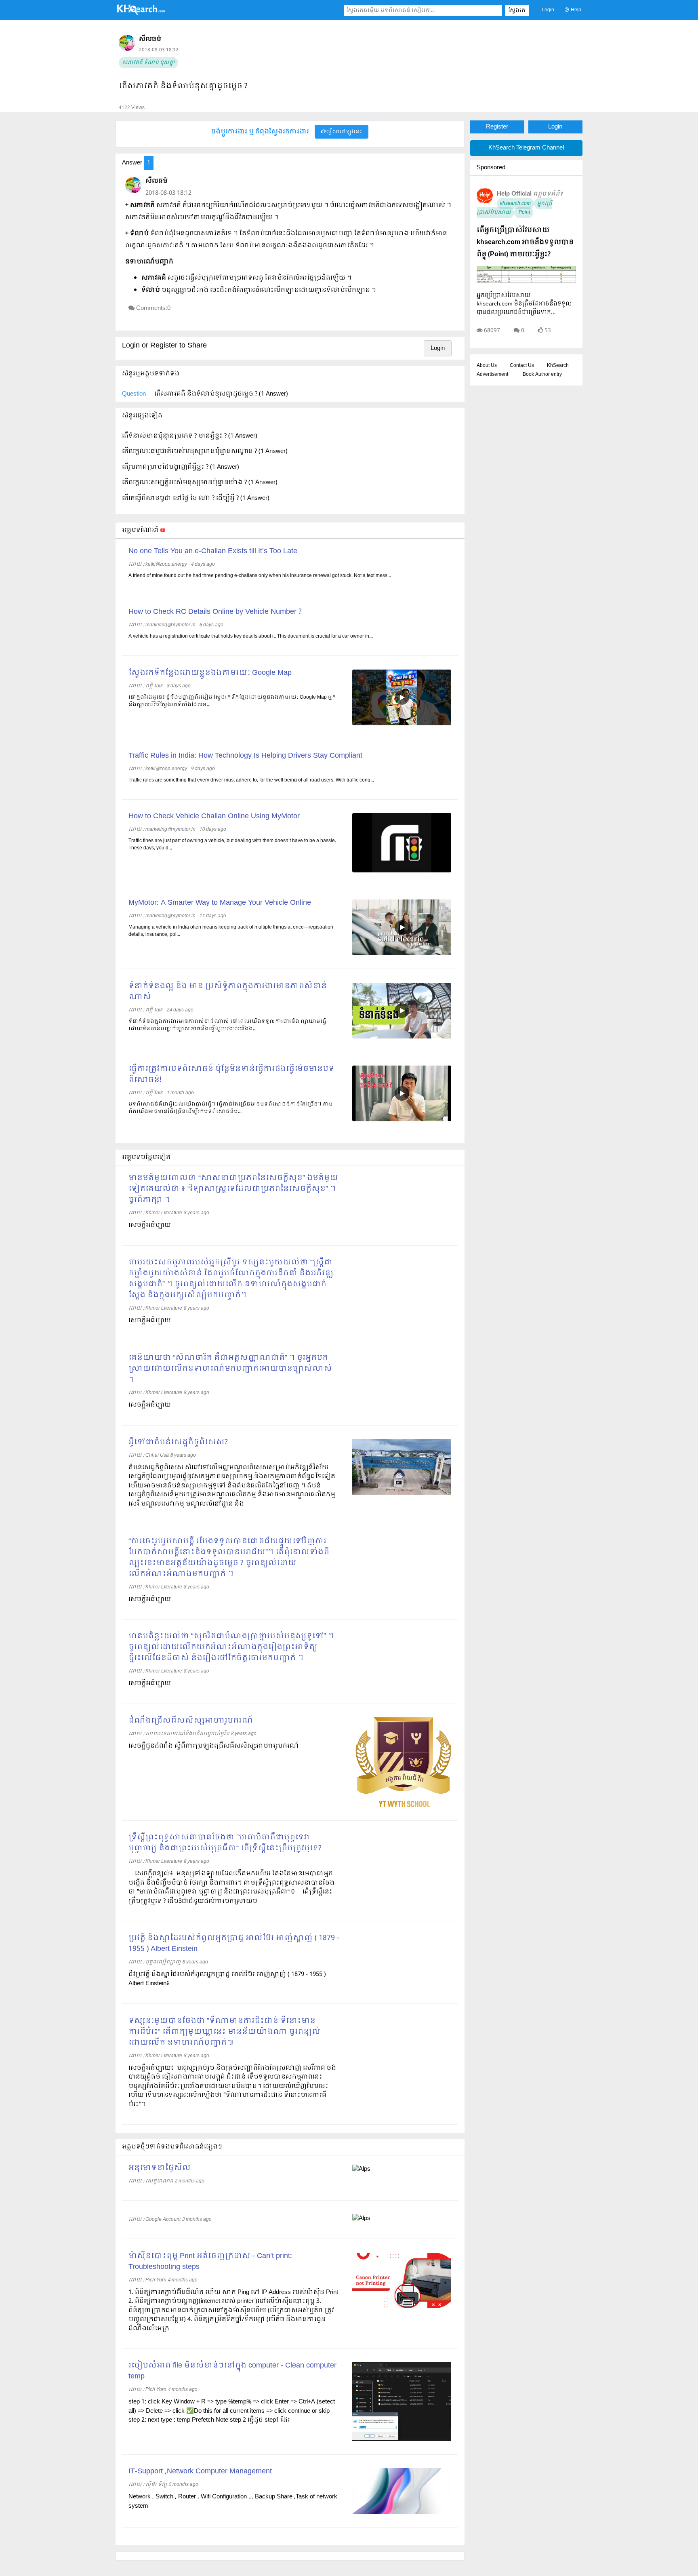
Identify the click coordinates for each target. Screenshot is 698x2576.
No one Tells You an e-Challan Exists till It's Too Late (213, 551)
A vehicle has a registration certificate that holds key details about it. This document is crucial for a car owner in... (251, 636)
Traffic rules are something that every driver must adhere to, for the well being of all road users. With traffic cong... (251, 780)
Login (548, 10)
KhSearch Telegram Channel (526, 148)
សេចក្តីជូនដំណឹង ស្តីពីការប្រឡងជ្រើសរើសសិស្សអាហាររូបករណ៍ (213, 1746)
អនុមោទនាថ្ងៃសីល (160, 2168)
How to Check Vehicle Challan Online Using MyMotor (214, 816)
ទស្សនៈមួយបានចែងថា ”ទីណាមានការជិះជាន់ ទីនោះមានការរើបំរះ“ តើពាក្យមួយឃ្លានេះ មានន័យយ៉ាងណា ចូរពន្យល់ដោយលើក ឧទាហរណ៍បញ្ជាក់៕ (224, 2032)
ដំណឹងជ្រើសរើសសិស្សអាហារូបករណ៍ (191, 1721)
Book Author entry (542, 375)
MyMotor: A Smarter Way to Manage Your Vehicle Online (220, 903)
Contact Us (522, 366)
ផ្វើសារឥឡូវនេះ (344, 132)
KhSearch (558, 366)
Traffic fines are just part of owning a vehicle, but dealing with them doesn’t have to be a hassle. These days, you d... (232, 845)
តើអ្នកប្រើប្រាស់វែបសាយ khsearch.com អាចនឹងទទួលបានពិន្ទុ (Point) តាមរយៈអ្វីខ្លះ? (525, 242)
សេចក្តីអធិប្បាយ (150, 1683)
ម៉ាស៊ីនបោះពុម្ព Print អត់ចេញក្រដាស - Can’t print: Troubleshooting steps (210, 2262)
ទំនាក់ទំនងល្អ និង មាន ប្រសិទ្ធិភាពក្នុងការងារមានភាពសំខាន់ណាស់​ (228, 992)
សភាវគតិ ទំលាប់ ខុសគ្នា (148, 63)
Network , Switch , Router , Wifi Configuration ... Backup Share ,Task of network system (233, 2501)
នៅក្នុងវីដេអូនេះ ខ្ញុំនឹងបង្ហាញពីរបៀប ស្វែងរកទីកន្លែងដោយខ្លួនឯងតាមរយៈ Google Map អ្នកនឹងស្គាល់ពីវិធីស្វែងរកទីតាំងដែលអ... (232, 701)
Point (524, 213)
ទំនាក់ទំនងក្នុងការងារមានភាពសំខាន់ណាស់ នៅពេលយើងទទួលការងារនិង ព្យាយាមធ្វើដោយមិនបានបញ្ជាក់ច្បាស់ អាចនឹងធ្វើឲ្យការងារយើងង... (227, 1025)
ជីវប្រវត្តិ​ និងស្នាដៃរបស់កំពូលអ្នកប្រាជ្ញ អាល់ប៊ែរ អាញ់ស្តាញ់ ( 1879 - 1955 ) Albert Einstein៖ (227, 1979)
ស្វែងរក (517, 11)
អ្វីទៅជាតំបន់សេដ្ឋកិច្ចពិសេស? (178, 1442)
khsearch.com (515, 204)
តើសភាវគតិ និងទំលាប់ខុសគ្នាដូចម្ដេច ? (183, 86)
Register (497, 127)
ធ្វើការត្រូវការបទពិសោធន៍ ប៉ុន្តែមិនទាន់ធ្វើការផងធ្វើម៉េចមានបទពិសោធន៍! (231, 1074)
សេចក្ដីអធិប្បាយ (150, 1225)
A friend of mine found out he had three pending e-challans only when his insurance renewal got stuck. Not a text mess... (260, 576)
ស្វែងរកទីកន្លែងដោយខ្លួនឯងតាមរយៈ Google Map (210, 673)
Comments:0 (153, 308)
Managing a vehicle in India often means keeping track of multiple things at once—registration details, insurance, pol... (231, 931)
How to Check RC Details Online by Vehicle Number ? (215, 612)
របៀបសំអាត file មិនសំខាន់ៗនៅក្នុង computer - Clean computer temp (232, 2371)
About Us (487, 366)
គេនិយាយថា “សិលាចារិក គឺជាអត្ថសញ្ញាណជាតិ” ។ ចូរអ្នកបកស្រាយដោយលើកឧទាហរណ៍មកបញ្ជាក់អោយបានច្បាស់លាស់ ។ (230, 1369)
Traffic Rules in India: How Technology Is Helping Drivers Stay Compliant (245, 756)
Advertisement (492, 375)
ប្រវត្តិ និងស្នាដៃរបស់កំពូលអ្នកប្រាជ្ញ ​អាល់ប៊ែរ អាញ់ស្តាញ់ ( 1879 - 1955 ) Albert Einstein (234, 1944)
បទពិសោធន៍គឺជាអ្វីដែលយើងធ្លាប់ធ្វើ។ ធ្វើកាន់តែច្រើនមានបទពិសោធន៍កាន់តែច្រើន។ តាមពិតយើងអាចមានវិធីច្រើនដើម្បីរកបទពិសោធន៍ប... (231, 1108)
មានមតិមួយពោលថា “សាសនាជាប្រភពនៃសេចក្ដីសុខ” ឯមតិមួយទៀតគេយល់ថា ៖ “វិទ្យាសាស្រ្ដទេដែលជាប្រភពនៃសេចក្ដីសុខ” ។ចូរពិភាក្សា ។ (233, 1189)
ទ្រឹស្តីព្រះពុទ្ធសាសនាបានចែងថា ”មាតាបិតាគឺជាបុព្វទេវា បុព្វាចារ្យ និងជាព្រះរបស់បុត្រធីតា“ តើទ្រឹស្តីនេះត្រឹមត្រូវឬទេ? (225, 1843)
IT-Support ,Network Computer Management (200, 2472)
